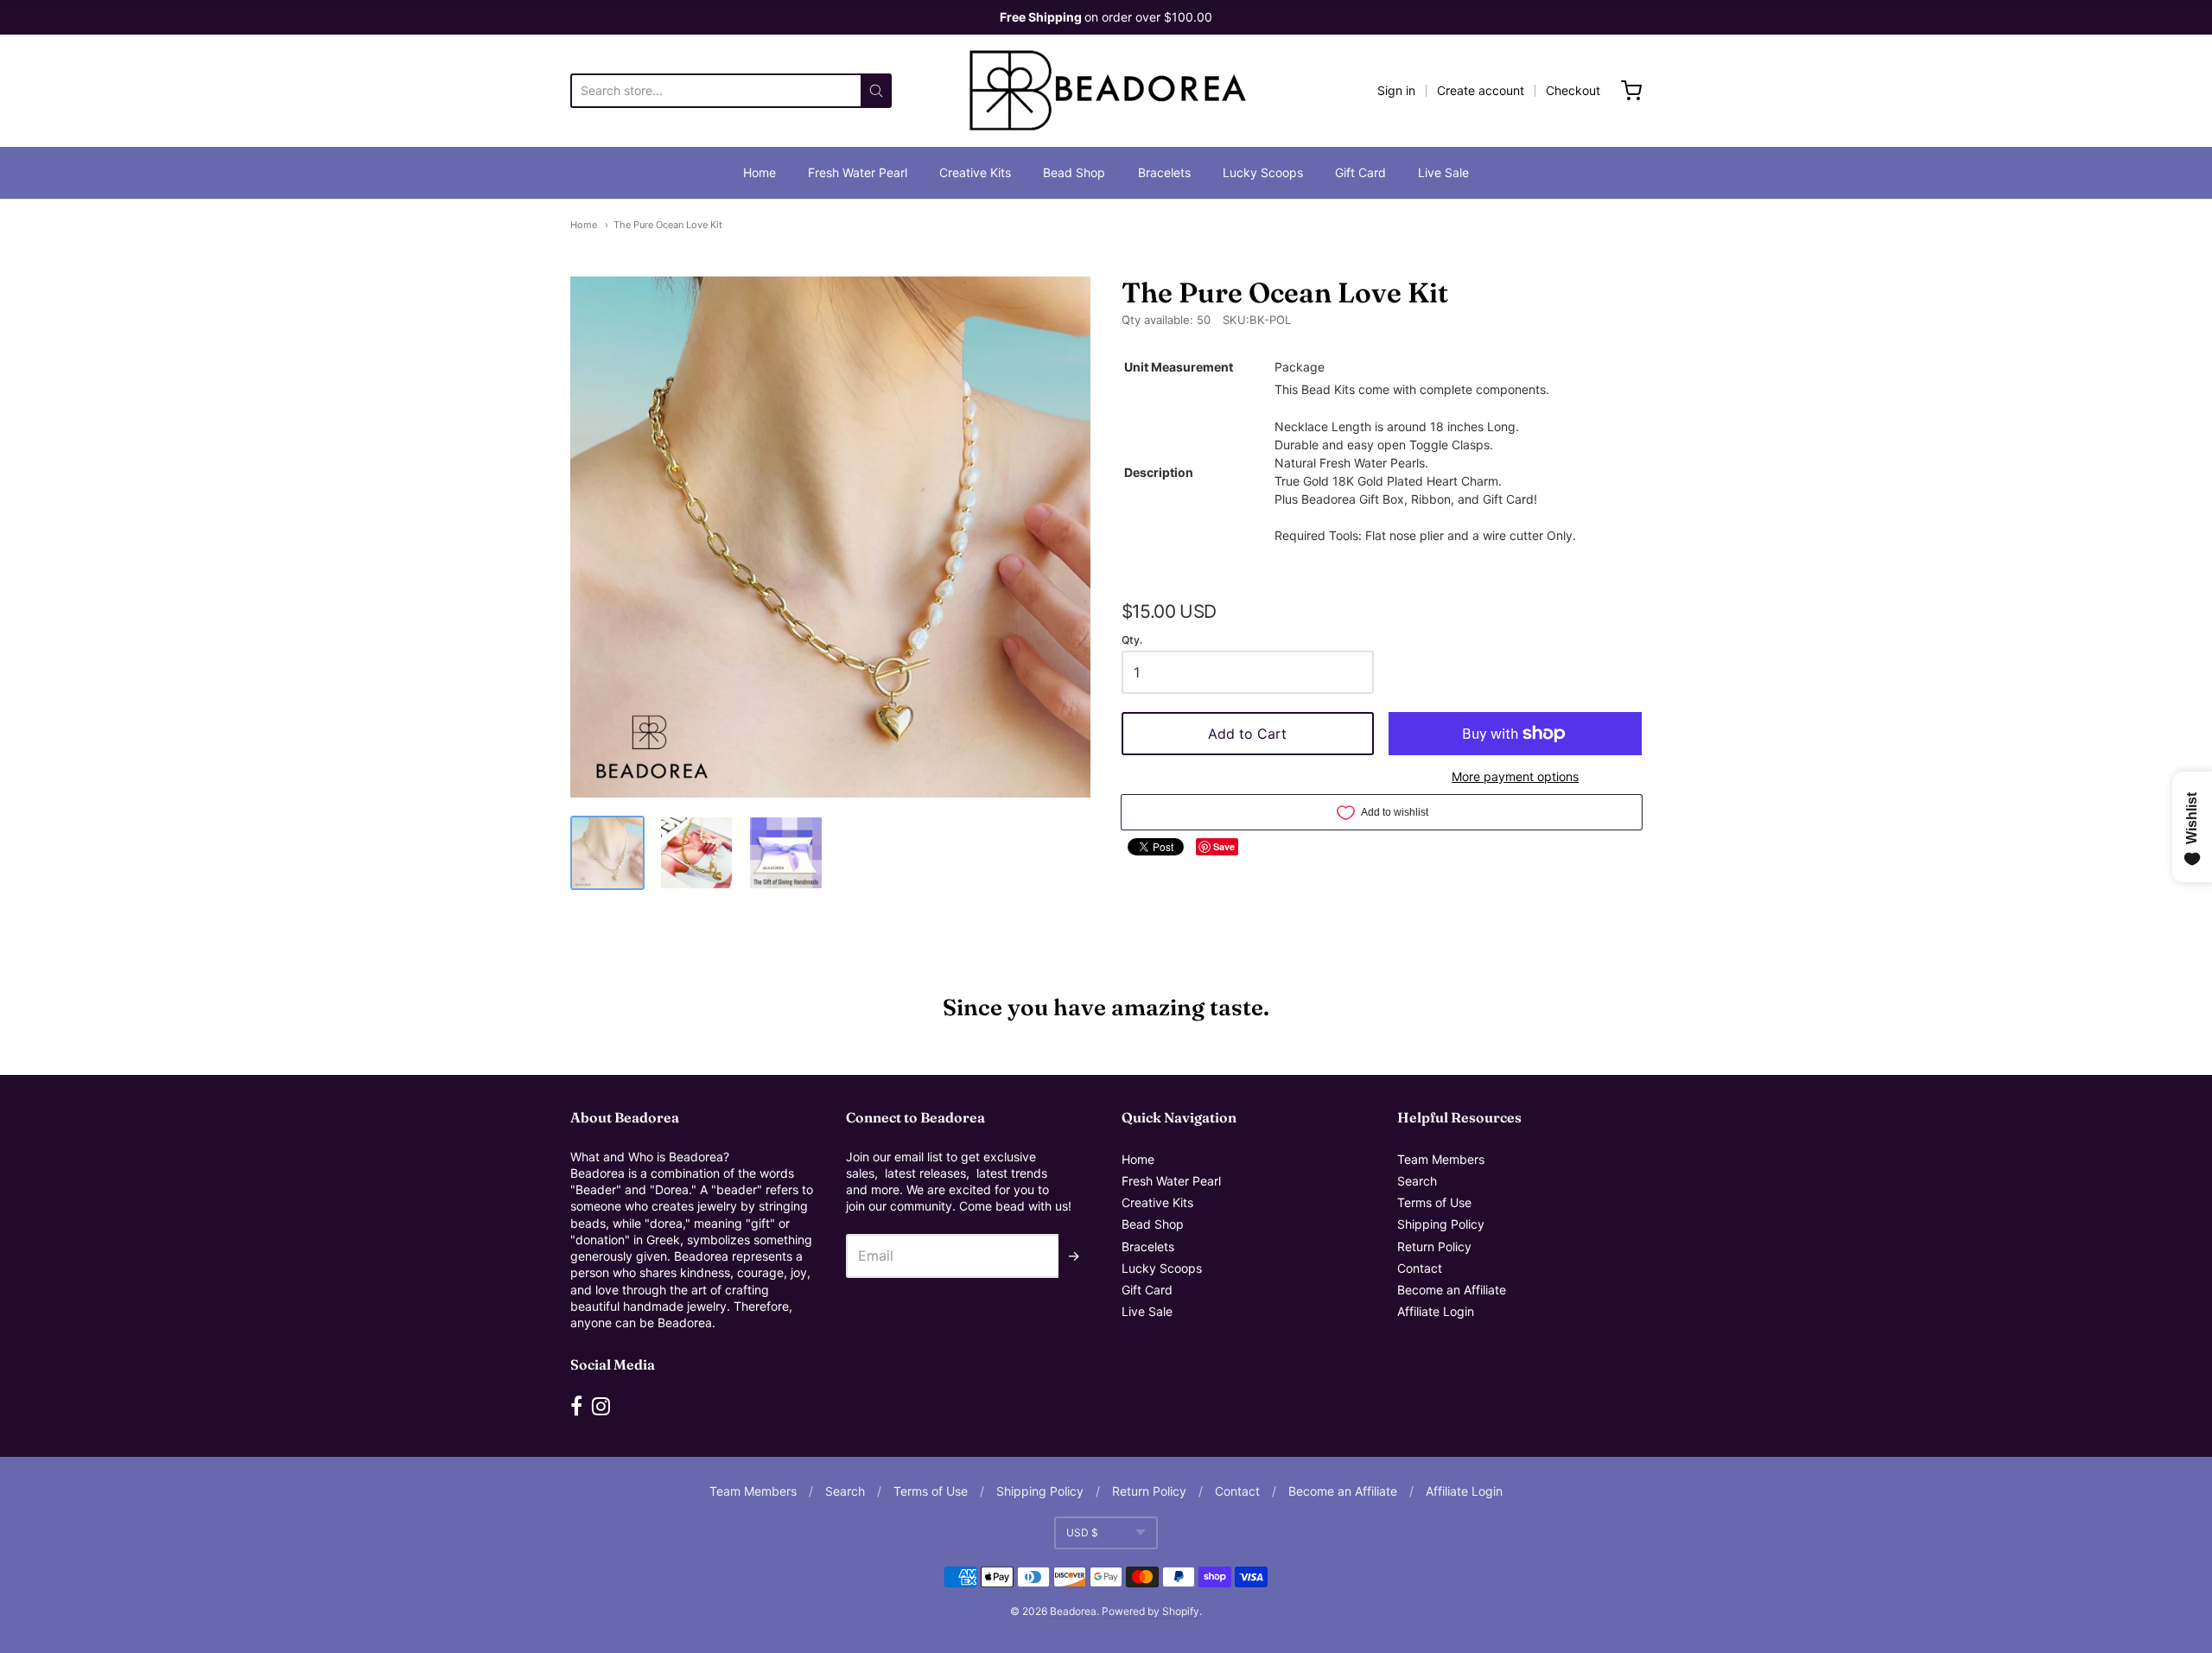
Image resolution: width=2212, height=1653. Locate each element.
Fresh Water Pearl (858, 172)
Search (1417, 1181)
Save (1224, 846)
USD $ (1082, 1532)
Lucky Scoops (1263, 172)
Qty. (1132, 640)
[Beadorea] (1106, 91)
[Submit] (876, 91)
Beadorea (1073, 1611)
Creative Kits (975, 172)
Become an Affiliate (1452, 1290)
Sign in (1396, 90)
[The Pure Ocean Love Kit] (607, 853)
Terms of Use (1434, 1202)
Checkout (1573, 90)
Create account (1481, 90)
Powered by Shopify (1150, 1611)
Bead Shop (1074, 172)
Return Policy (1434, 1246)
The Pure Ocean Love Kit (668, 225)
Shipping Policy (1441, 1224)
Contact (1420, 1268)
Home (760, 172)
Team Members (1441, 1159)
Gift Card (1360, 172)
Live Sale (1443, 172)
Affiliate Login (1436, 1311)
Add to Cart (1247, 734)
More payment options (1515, 776)
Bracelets (1164, 172)
